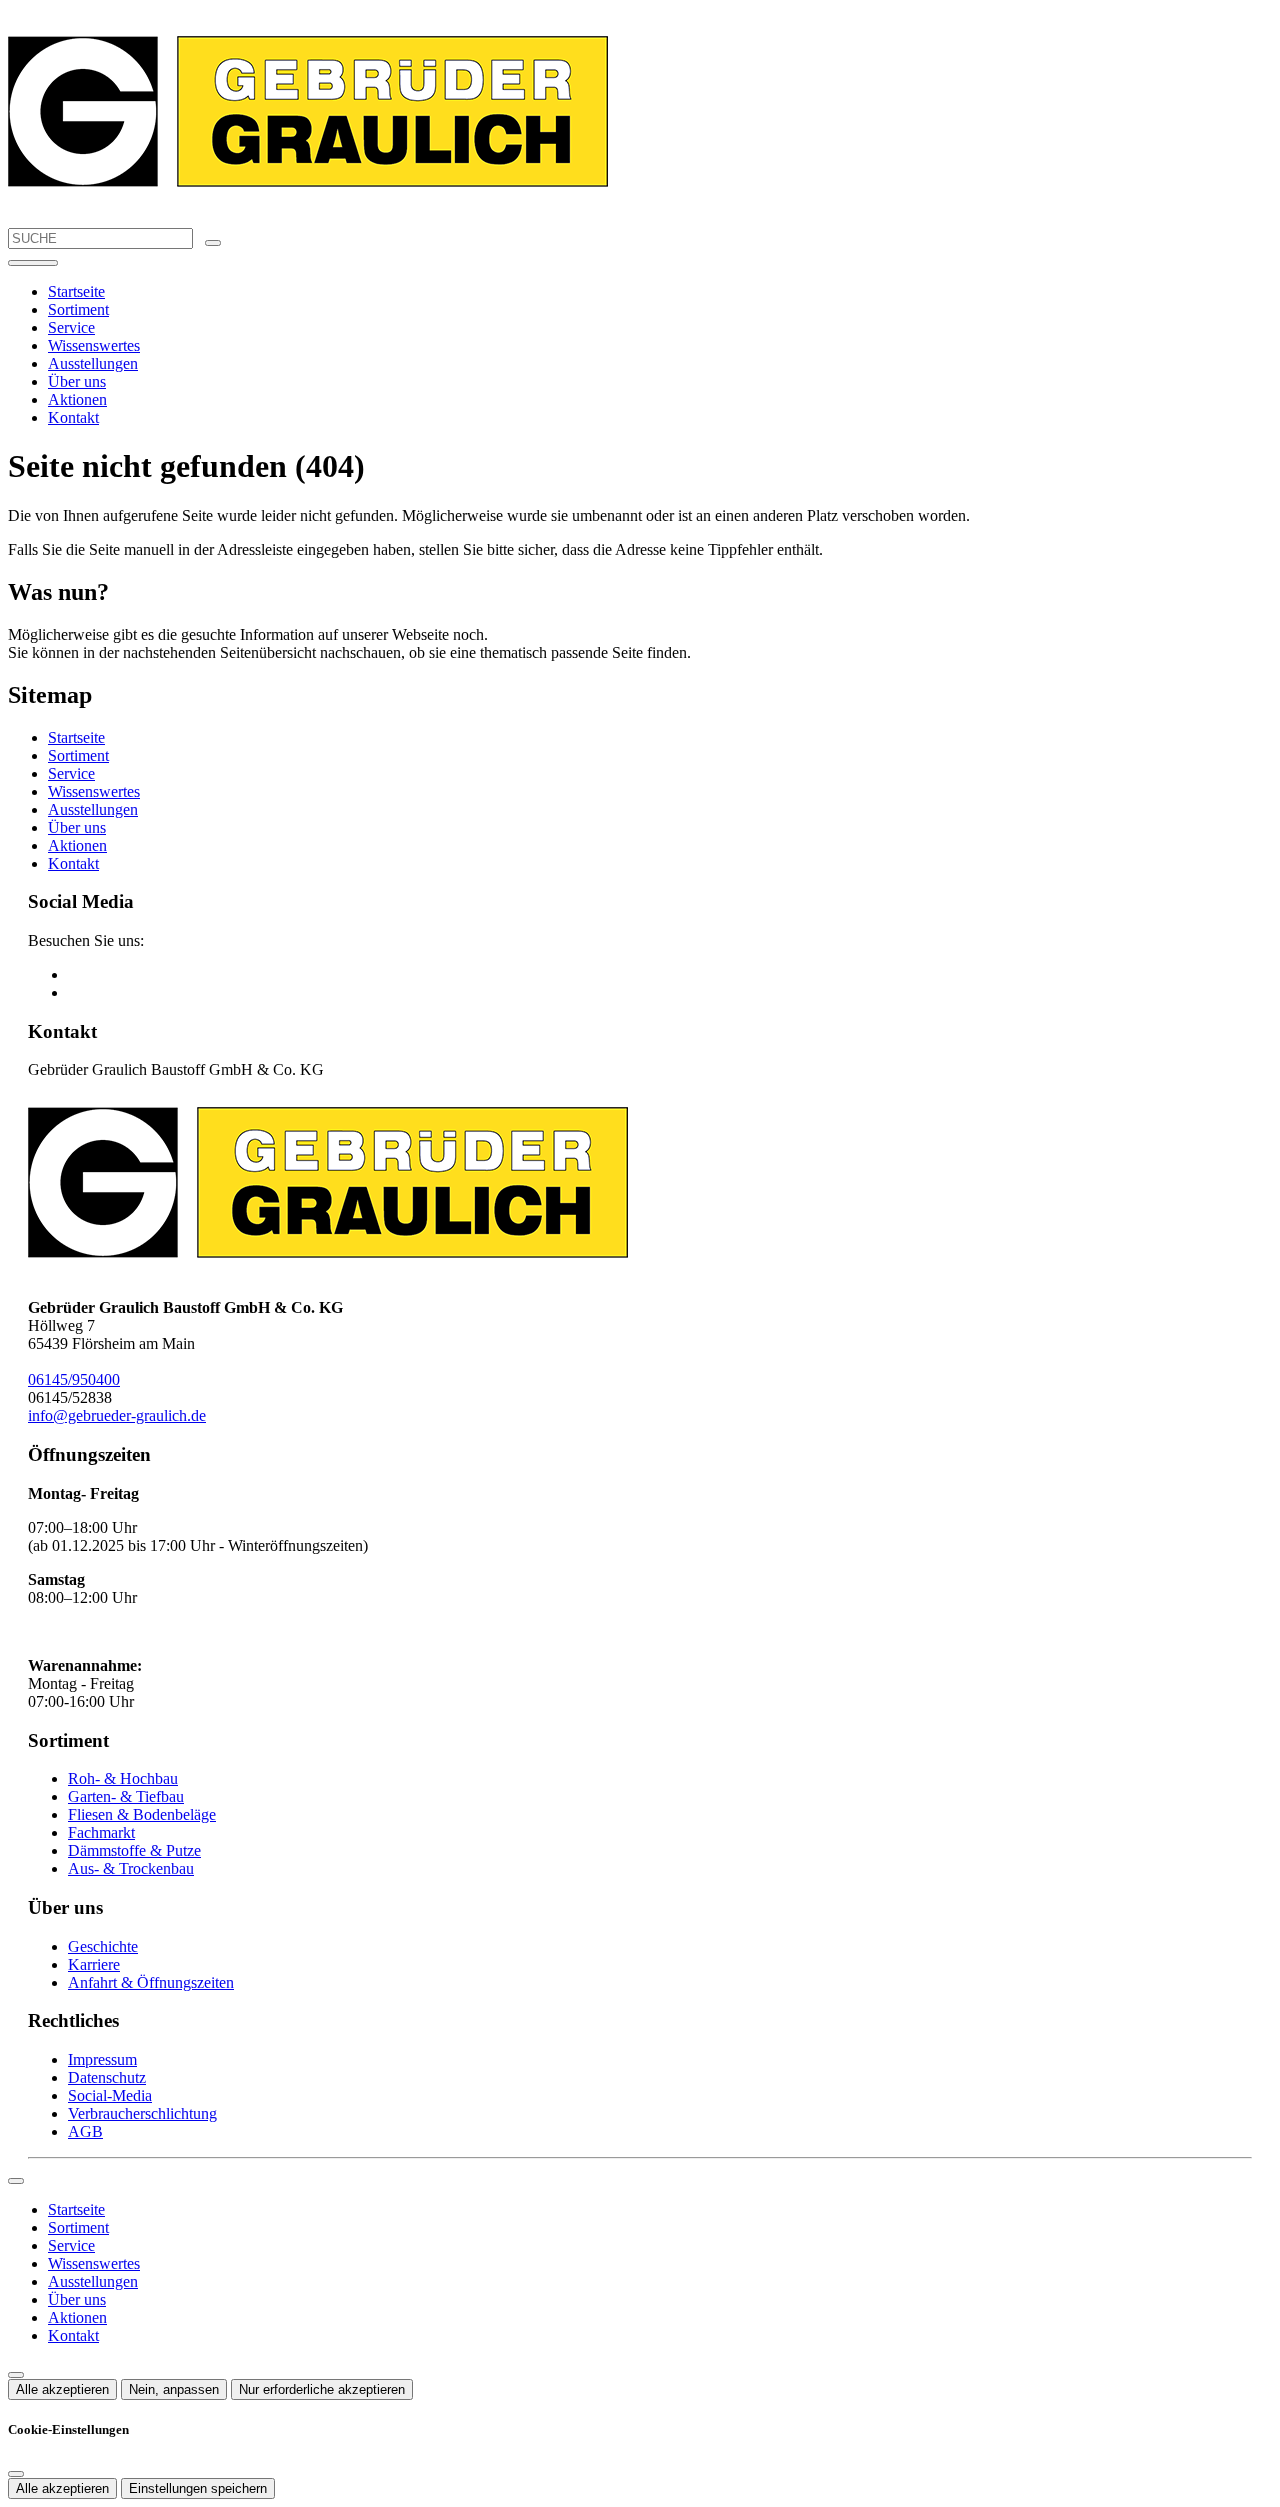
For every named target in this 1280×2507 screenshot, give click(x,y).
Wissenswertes (94, 345)
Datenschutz (107, 2077)
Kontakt (73, 417)
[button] (33, 263)
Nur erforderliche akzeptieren (322, 2389)
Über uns (77, 381)
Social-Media (110, 2095)
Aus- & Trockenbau (131, 1868)
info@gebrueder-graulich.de (117, 1415)
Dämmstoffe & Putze (134, 1850)
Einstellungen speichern (198, 2488)
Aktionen (77, 399)
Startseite (76, 291)
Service (71, 327)
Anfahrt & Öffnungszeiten (151, 1982)
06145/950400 (74, 1379)
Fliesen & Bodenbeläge (142, 1814)
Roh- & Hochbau (123, 1778)
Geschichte (103, 1946)
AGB (85, 2131)
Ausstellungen (93, 363)
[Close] (16, 2181)
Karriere (94, 1964)
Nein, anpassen (174, 2389)
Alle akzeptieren (62, 2389)
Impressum (102, 2059)
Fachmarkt (101, 1832)
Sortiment (78, 309)
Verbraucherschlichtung (142, 2113)
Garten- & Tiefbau (126, 1796)
